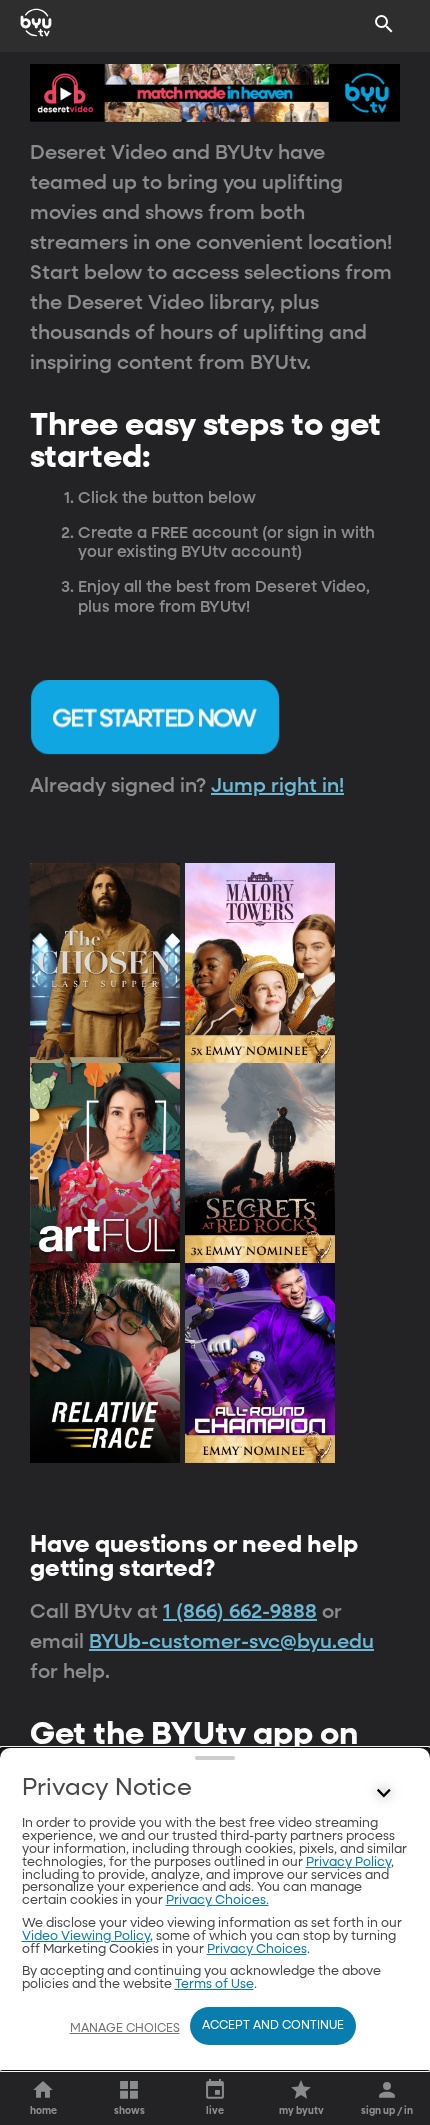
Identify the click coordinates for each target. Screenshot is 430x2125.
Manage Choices (125, 2029)
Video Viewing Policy (86, 1936)
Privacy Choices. (217, 1900)
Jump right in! (277, 786)
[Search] (384, 24)
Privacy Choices (257, 1949)
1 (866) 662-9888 (240, 1612)
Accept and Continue (273, 2026)
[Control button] (384, 1793)
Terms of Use (214, 1984)
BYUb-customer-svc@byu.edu (231, 1642)
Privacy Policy (348, 1862)
